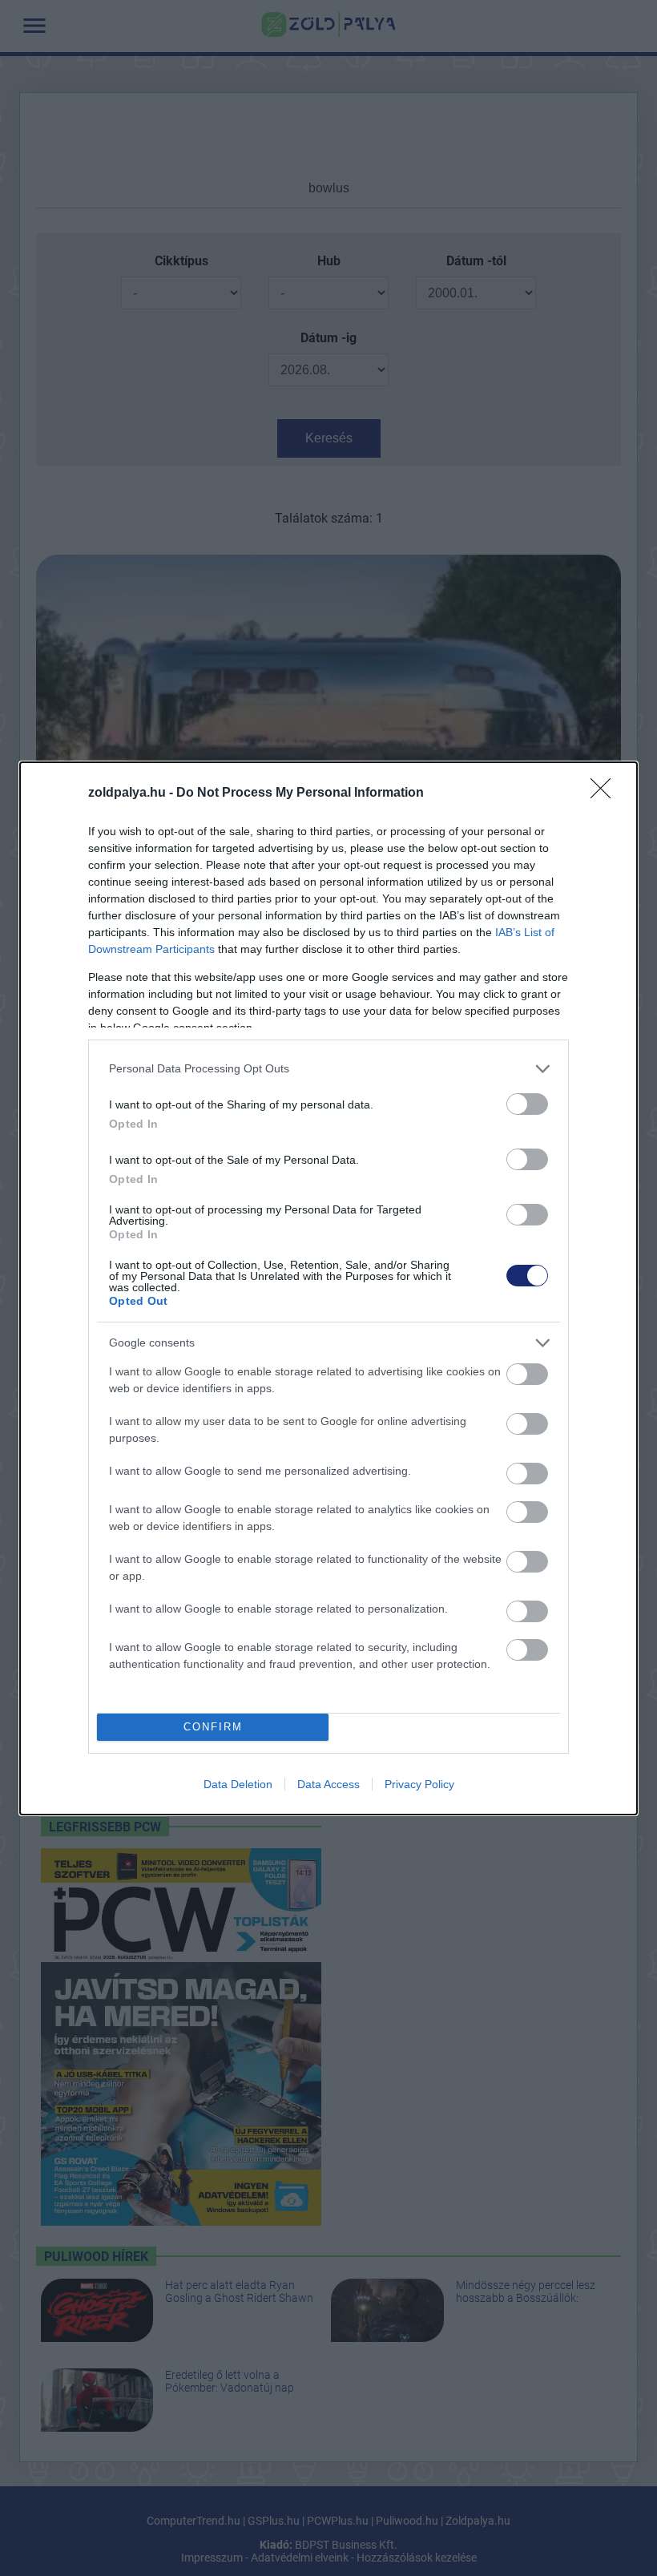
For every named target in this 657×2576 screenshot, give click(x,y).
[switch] (527, 1104)
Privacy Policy (419, 1784)
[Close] (606, 793)
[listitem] (328, 1069)
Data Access (328, 1784)
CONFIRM (213, 1727)
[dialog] (328, 1288)
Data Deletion (238, 1784)
